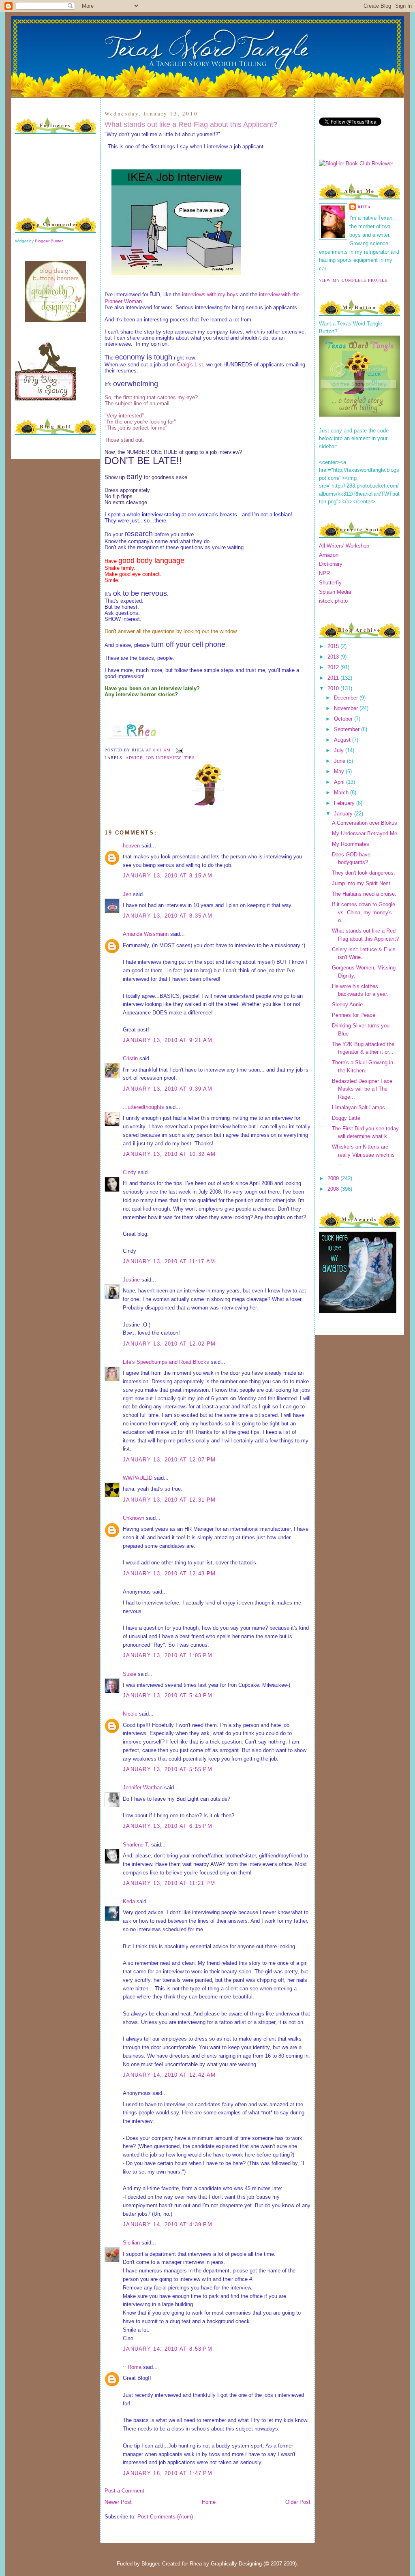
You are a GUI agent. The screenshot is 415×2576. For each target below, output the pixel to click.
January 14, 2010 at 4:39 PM (168, 2224)
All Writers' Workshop (344, 546)
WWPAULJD (138, 1478)
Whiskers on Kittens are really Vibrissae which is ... (363, 1155)
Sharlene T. (136, 1845)
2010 (334, 688)
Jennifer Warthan (143, 1788)
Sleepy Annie (347, 1005)
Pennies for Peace (354, 1015)
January (344, 814)
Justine (131, 1280)
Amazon (329, 555)
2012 (334, 667)
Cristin (130, 1058)
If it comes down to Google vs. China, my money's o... (364, 912)
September (348, 729)
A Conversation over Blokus (365, 823)
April (340, 782)
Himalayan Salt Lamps (358, 1107)
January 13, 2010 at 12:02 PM (169, 1344)
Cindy (129, 1172)
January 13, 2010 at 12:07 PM (169, 1460)
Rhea (364, 207)
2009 (334, 1178)
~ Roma (132, 2367)
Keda (129, 1901)
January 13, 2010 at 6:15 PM (168, 1826)
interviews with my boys (210, 294)
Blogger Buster (49, 241)
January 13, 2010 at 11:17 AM (169, 1261)
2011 (334, 678)
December (347, 698)
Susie (129, 1674)
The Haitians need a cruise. (364, 894)
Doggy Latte (346, 1118)
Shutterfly (330, 583)
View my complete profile (353, 280)
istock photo (333, 601)
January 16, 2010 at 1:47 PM (168, 2473)
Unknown (134, 1518)
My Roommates (351, 844)
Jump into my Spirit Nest (361, 883)
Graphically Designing (236, 2564)
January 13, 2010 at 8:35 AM (168, 916)
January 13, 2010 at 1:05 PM (168, 1655)
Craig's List (190, 365)
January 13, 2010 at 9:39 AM (168, 1089)
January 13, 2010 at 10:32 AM (169, 1154)
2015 (334, 646)
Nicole (130, 1714)
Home (209, 2502)
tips (189, 757)
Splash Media (335, 592)
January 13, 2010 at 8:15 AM (168, 876)
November (347, 708)
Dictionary (331, 564)
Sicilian (131, 2243)
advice (134, 757)
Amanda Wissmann (146, 934)
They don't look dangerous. (364, 873)
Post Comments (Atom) (165, 2517)
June (340, 761)
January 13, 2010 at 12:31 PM (169, 1500)
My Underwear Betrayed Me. (365, 833)
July (340, 750)
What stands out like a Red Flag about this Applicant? (191, 124)
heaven (131, 846)
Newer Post (118, 2502)
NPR (324, 573)
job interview (164, 757)
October (344, 719)
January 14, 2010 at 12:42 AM (169, 2075)
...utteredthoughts (143, 1107)
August (343, 740)
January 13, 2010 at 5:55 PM (168, 1769)
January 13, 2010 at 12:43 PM (169, 1574)
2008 (334, 1189)
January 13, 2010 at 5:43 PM (168, 1696)
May (340, 771)
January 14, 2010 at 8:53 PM (168, 2349)
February (345, 803)
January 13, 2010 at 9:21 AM (168, 1040)
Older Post (298, 2502)
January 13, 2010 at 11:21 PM (169, 1883)
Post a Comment (124, 2491)
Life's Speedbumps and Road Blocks (166, 1362)
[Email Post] (179, 750)
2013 (334, 657)
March (342, 793)
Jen (127, 894)
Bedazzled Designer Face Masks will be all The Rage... (362, 1089)
